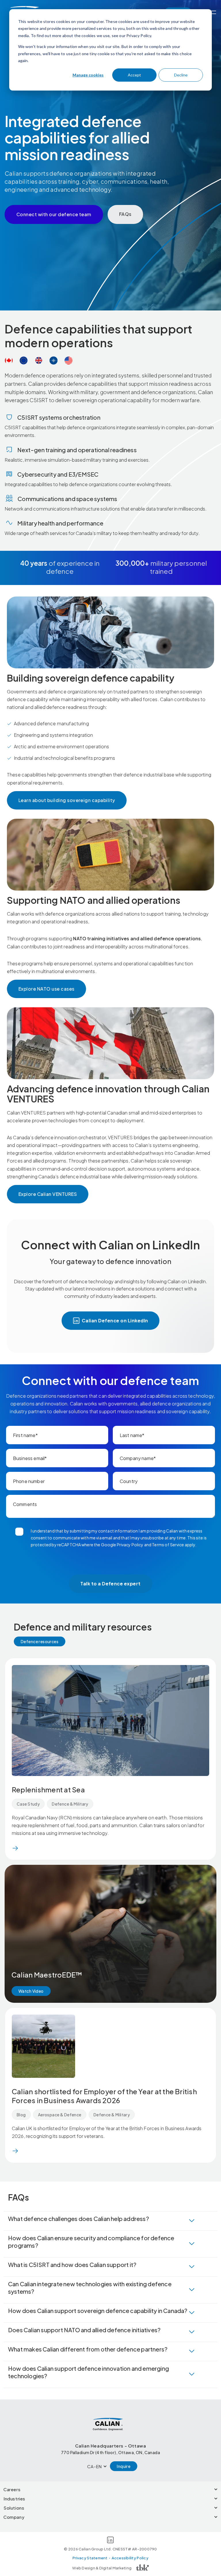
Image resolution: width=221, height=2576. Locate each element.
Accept (134, 75)
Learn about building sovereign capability (67, 800)
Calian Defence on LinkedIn (115, 1320)
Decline (181, 75)
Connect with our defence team (54, 214)
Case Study (28, 1804)
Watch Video (31, 1991)
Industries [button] (14, 2499)
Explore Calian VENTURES (48, 1194)
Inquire (124, 2466)
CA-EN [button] (95, 2466)
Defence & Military (70, 1804)
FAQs (125, 214)
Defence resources (40, 1641)
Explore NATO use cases (46, 989)
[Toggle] (213, 12)
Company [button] (14, 2517)
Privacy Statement (90, 2558)
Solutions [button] (14, 2508)
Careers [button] (12, 2489)
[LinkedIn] (110, 2541)
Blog (21, 2115)
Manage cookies (88, 75)
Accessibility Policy (130, 2558)
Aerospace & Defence (60, 2115)
